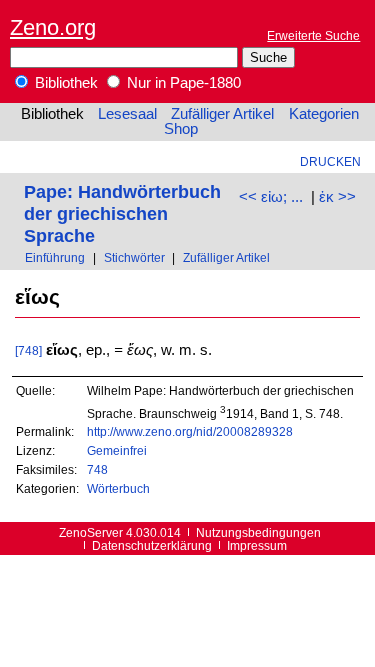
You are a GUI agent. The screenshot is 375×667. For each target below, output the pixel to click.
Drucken (330, 161)
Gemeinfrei (117, 450)
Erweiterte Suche (313, 35)
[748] (28, 350)
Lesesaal (127, 114)
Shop (181, 129)
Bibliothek (64, 83)
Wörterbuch (118, 488)
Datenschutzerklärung (152, 545)
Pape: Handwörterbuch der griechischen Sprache (122, 213)
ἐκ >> (337, 197)
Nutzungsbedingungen (258, 532)
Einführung (55, 257)
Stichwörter (134, 257)
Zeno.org (53, 27)
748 (97, 469)
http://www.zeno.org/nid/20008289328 (190, 431)
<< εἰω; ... (271, 197)
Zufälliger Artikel (222, 114)
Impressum (257, 545)
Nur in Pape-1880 (182, 83)
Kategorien (324, 114)
